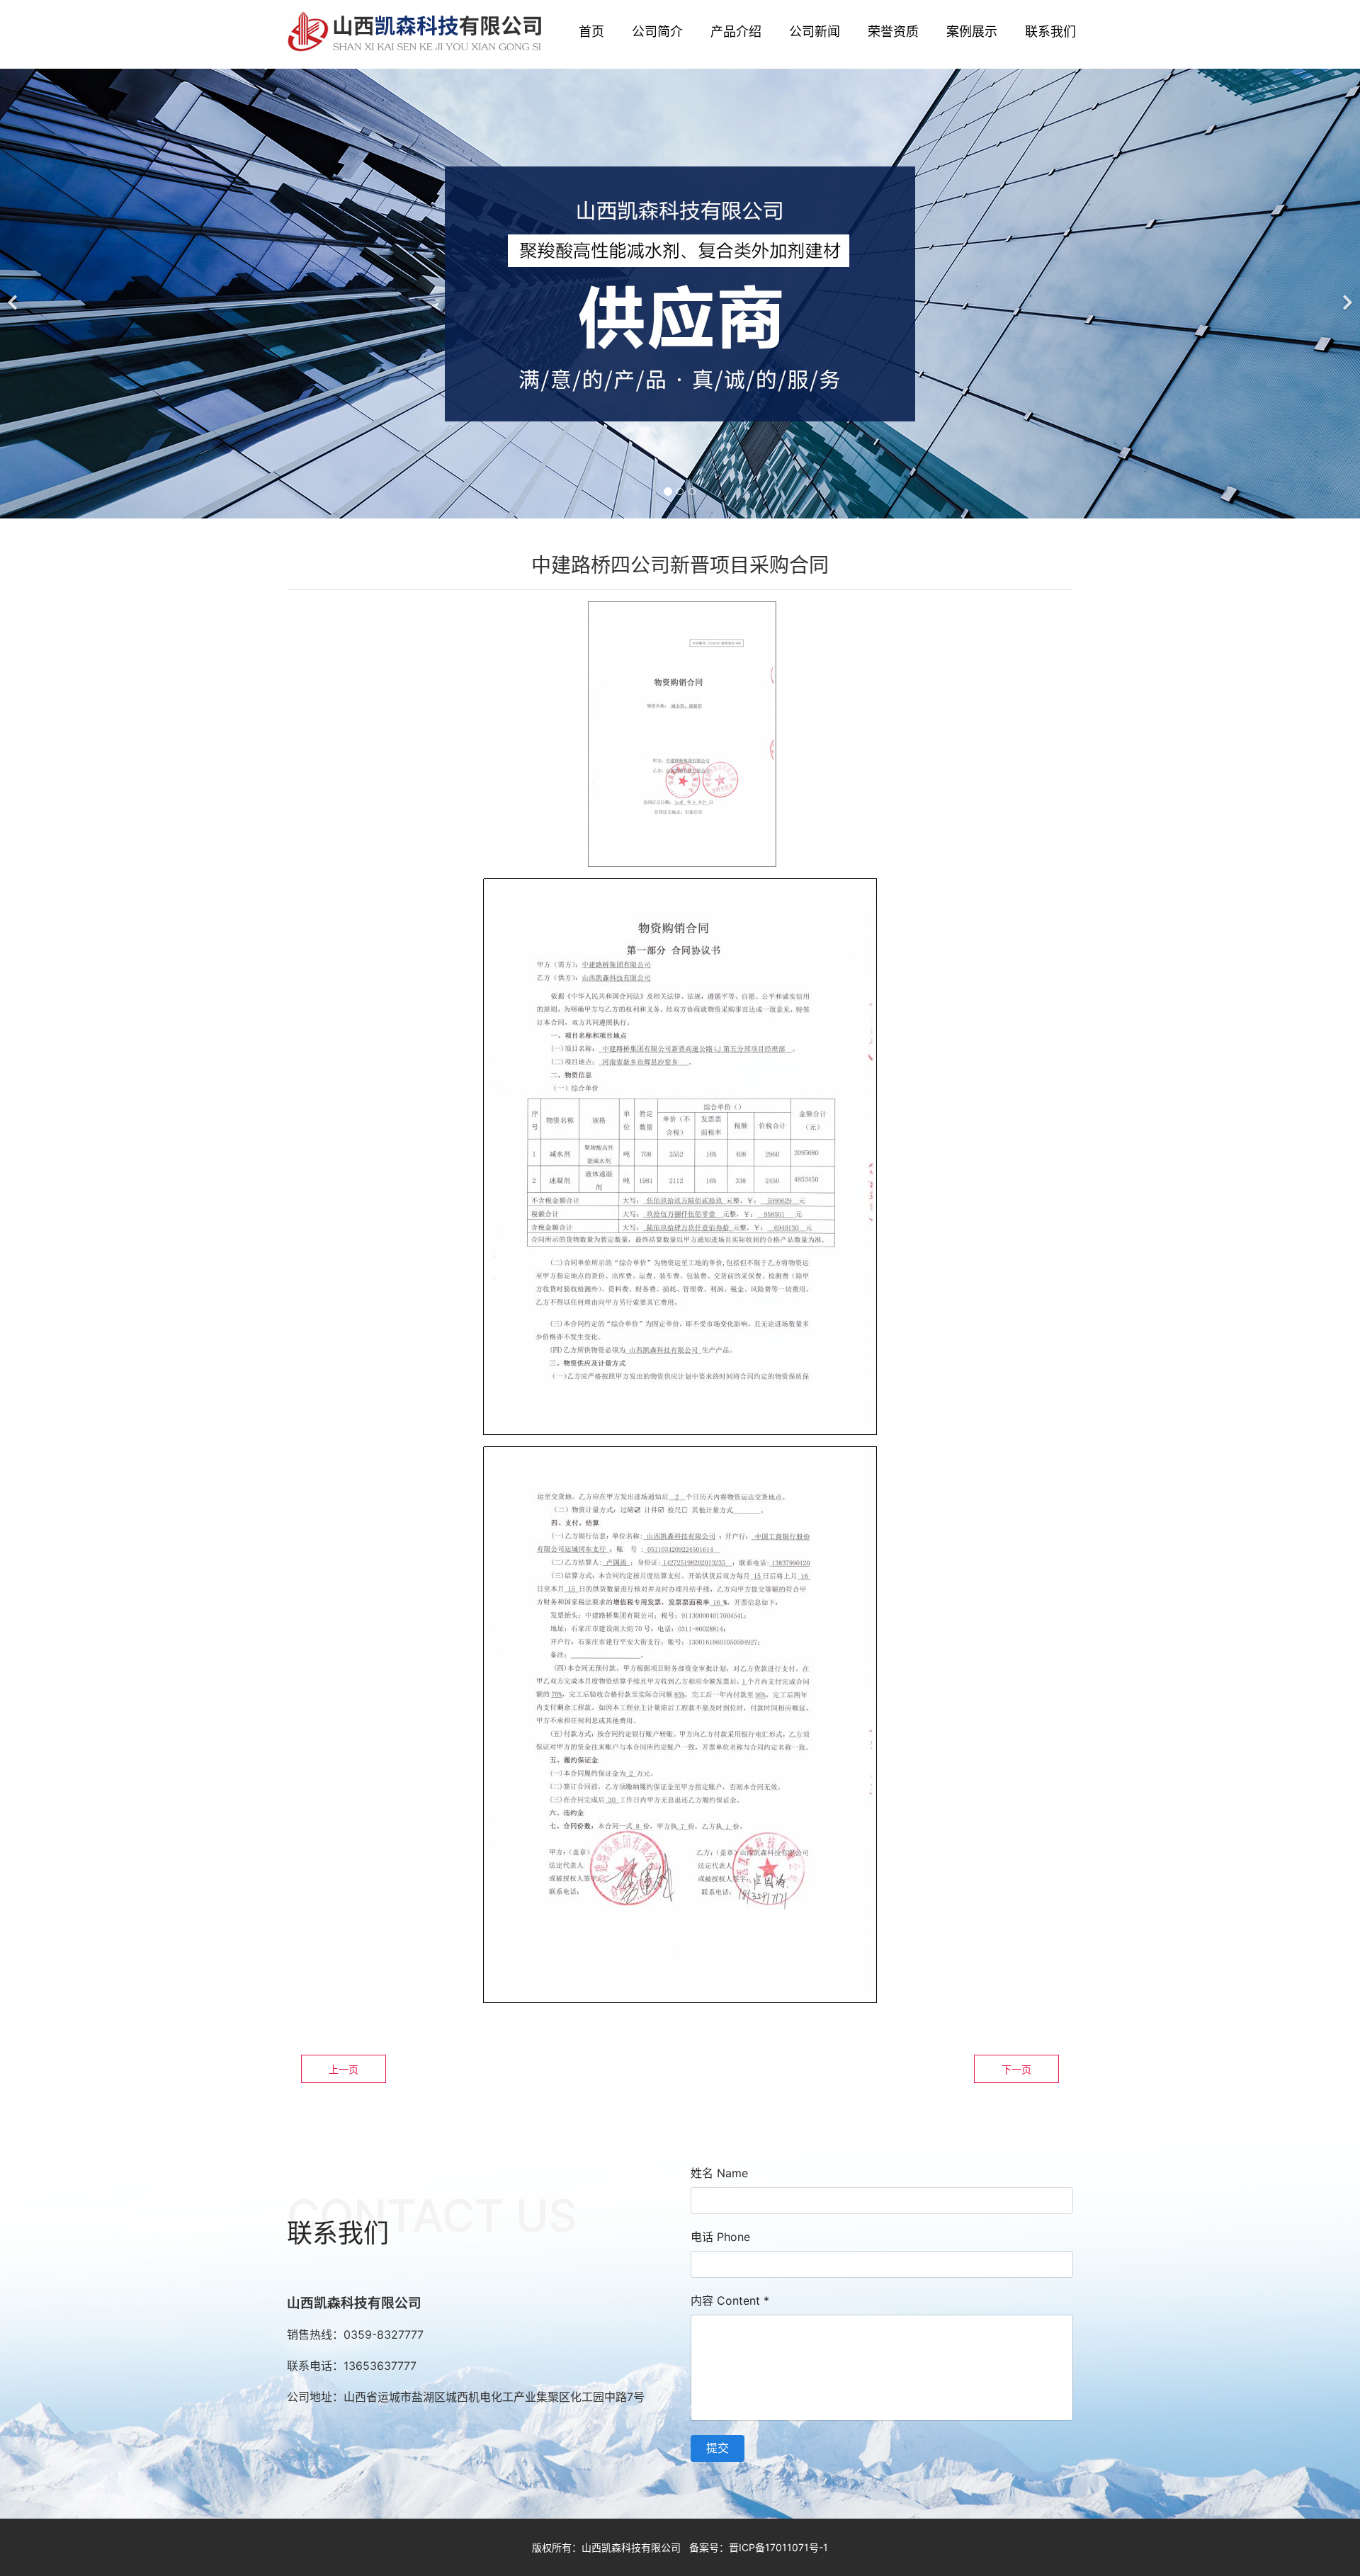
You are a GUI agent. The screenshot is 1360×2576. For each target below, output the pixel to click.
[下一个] (1346, 294)
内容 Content (730, 2300)
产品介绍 (736, 32)
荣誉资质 (893, 32)
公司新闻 (815, 32)
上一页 (344, 2069)
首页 (591, 32)
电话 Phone (720, 2237)
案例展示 (972, 32)
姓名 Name (719, 2173)
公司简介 (657, 32)
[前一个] (14, 294)
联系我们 (1050, 32)
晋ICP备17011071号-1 (778, 2547)
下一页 (1016, 2069)
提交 (718, 2448)
